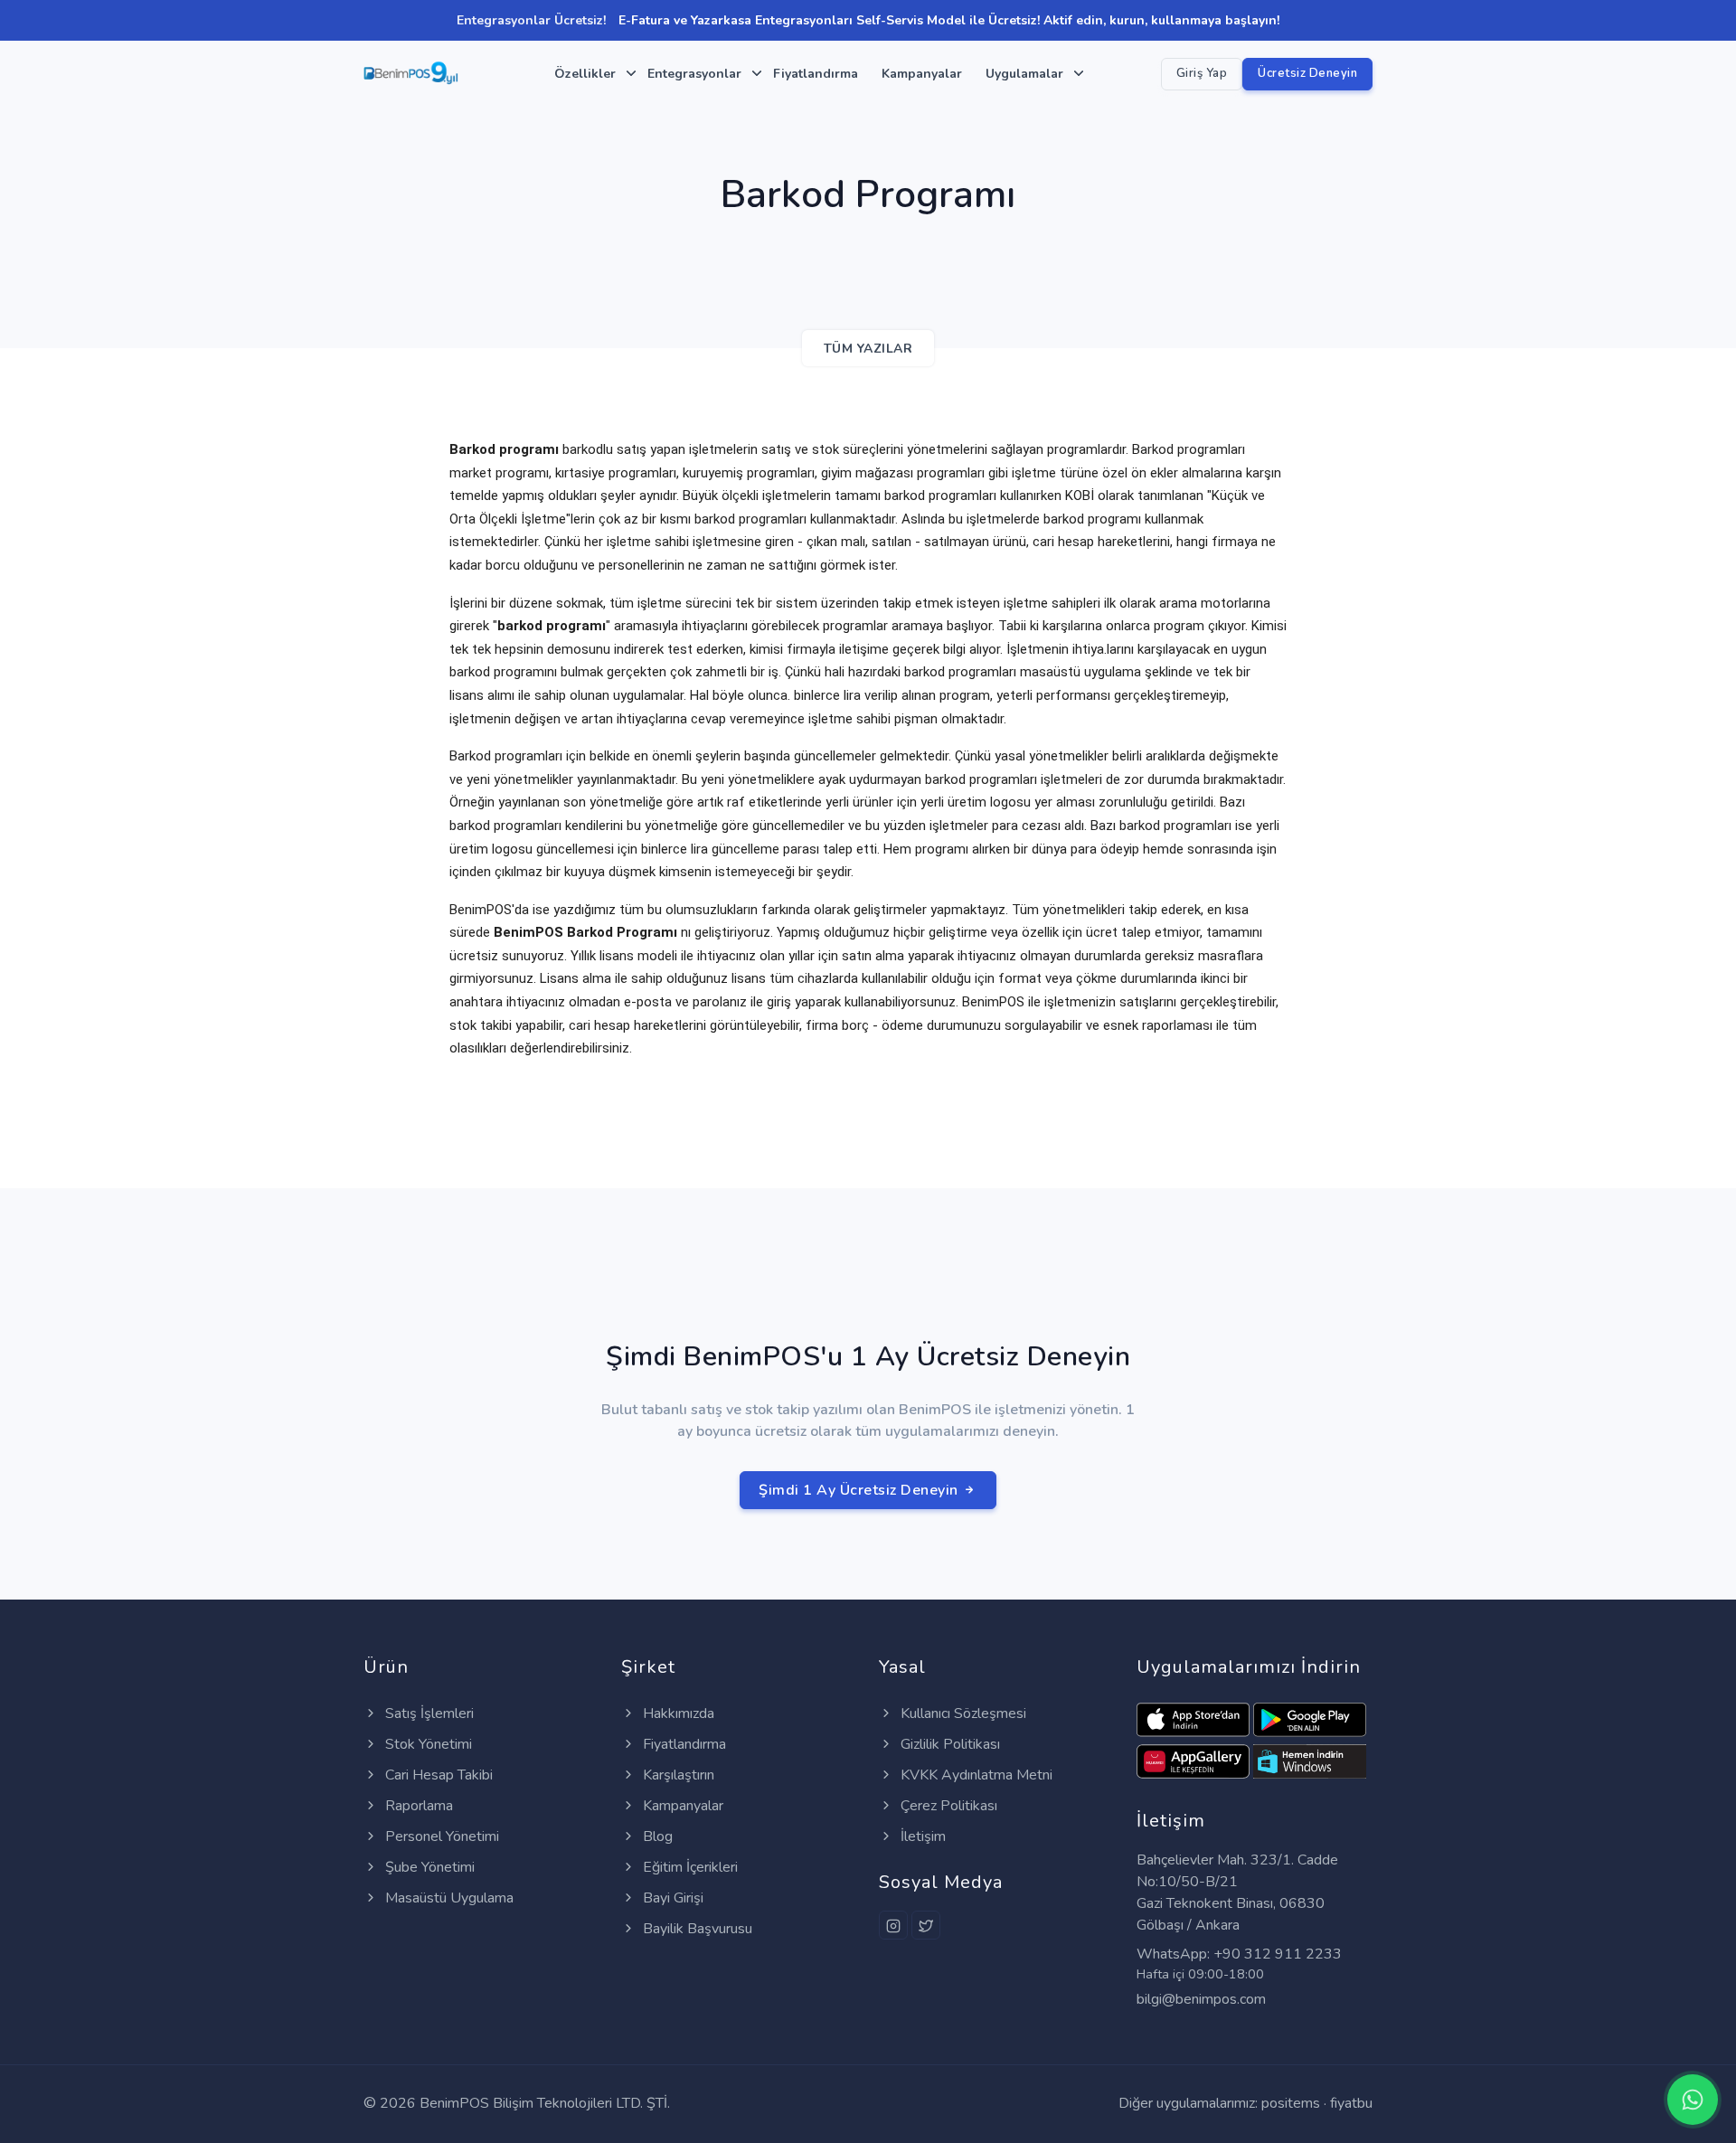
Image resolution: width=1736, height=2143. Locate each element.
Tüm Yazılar (868, 349)
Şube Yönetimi (428, 1867)
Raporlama (417, 1806)
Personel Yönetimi (440, 1836)
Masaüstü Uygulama (448, 1898)
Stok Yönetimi (427, 1744)
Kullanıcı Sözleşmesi (962, 1713)
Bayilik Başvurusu (696, 1929)
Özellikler (585, 74)
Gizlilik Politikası (948, 1744)
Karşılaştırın (677, 1775)
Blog (656, 1836)
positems (1291, 2103)
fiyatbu (1351, 2103)
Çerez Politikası (947, 1806)
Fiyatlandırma (816, 74)
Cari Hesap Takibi (437, 1775)
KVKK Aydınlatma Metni (975, 1775)
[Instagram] (893, 1925)
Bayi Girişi (671, 1898)
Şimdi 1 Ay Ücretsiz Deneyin (860, 1490)
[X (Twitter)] (926, 1925)
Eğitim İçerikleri (689, 1867)
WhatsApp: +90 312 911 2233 (1239, 1954)
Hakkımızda (677, 1713)
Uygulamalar (1024, 74)
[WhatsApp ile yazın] (1693, 2100)
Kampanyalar (922, 74)
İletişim (921, 1836)
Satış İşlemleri (428, 1713)
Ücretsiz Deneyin (1307, 73)
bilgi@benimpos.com (1201, 1999)
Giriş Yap (1202, 73)
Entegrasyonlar (694, 74)
